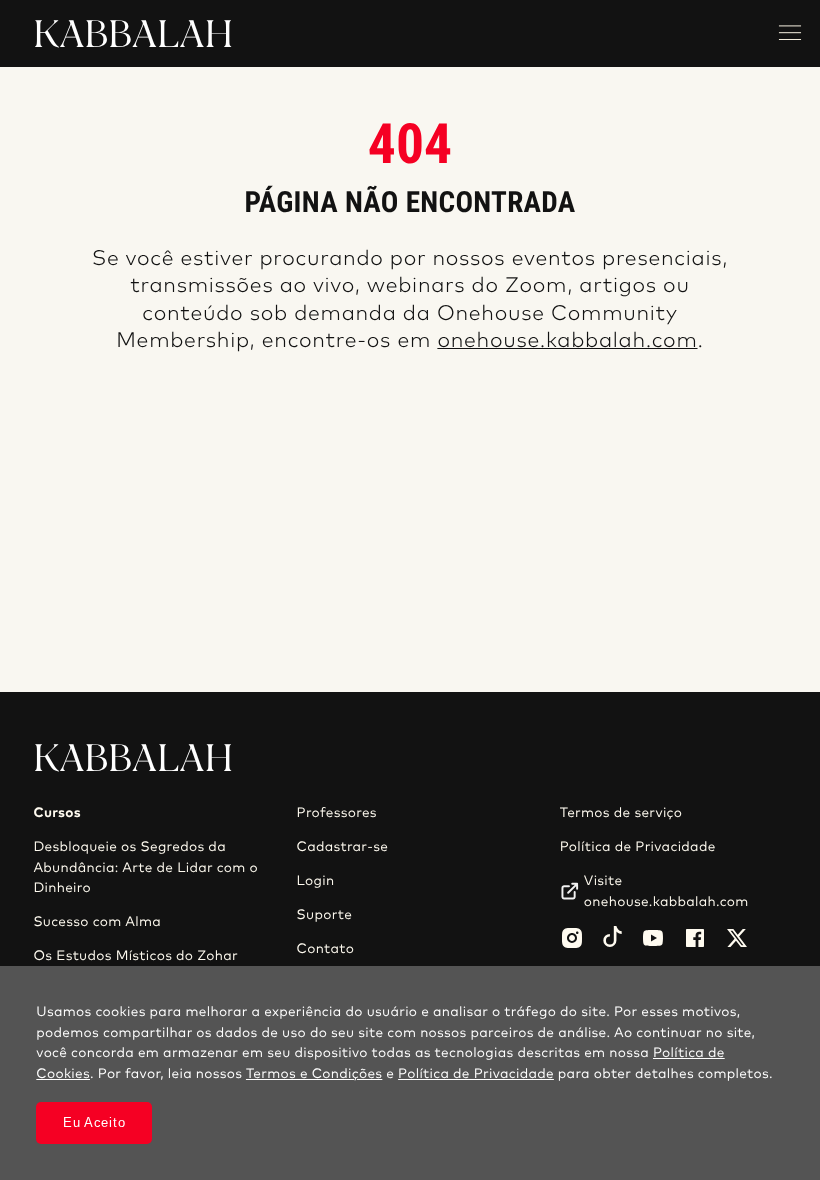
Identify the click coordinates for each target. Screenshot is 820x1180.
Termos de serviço (621, 813)
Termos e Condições (314, 1074)
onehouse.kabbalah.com (567, 341)
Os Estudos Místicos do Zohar (135, 956)
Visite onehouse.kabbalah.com (666, 891)
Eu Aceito (94, 1122)
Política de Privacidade (638, 847)
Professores (337, 813)
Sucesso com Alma (97, 922)
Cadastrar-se (343, 847)
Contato (326, 949)
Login (316, 881)
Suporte (325, 915)
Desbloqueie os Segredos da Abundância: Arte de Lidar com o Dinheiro (145, 867)
